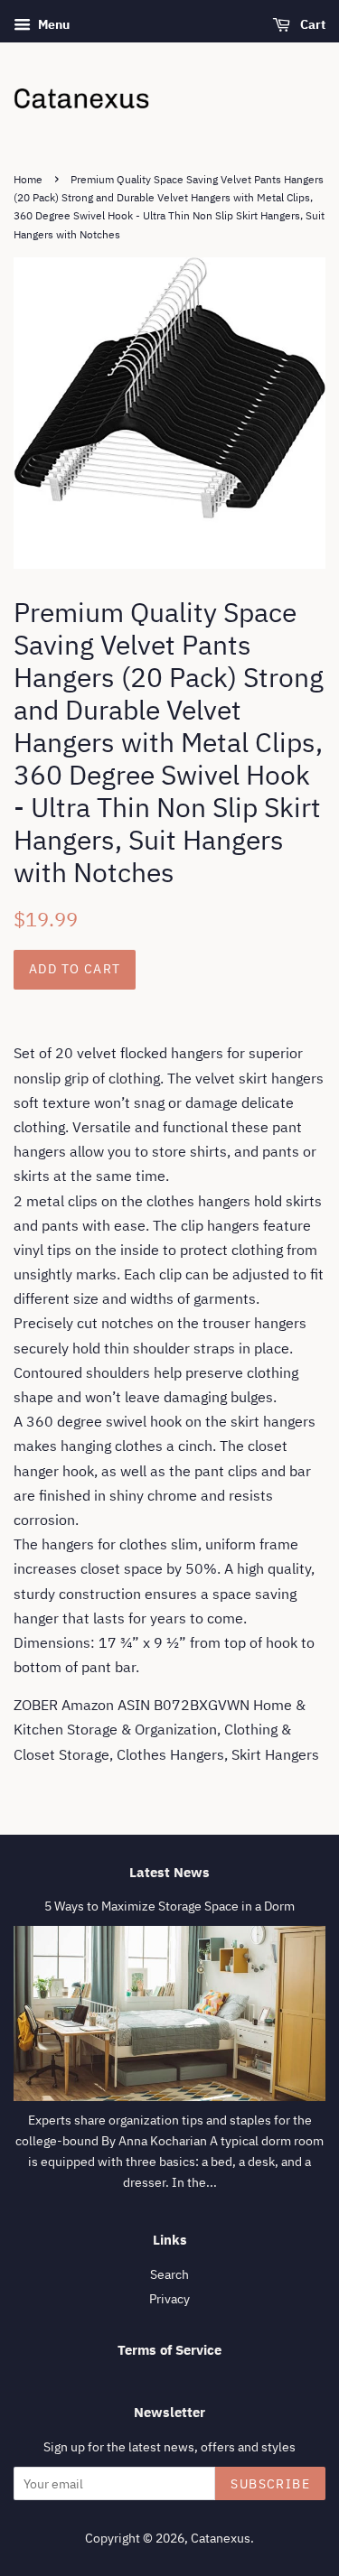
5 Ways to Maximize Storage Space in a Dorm (169, 1906)
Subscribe (270, 2484)
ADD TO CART (75, 969)
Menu (52, 24)
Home (28, 179)
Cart (311, 24)
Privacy (169, 2299)
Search (169, 2274)
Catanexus (221, 2538)
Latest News (169, 1872)
